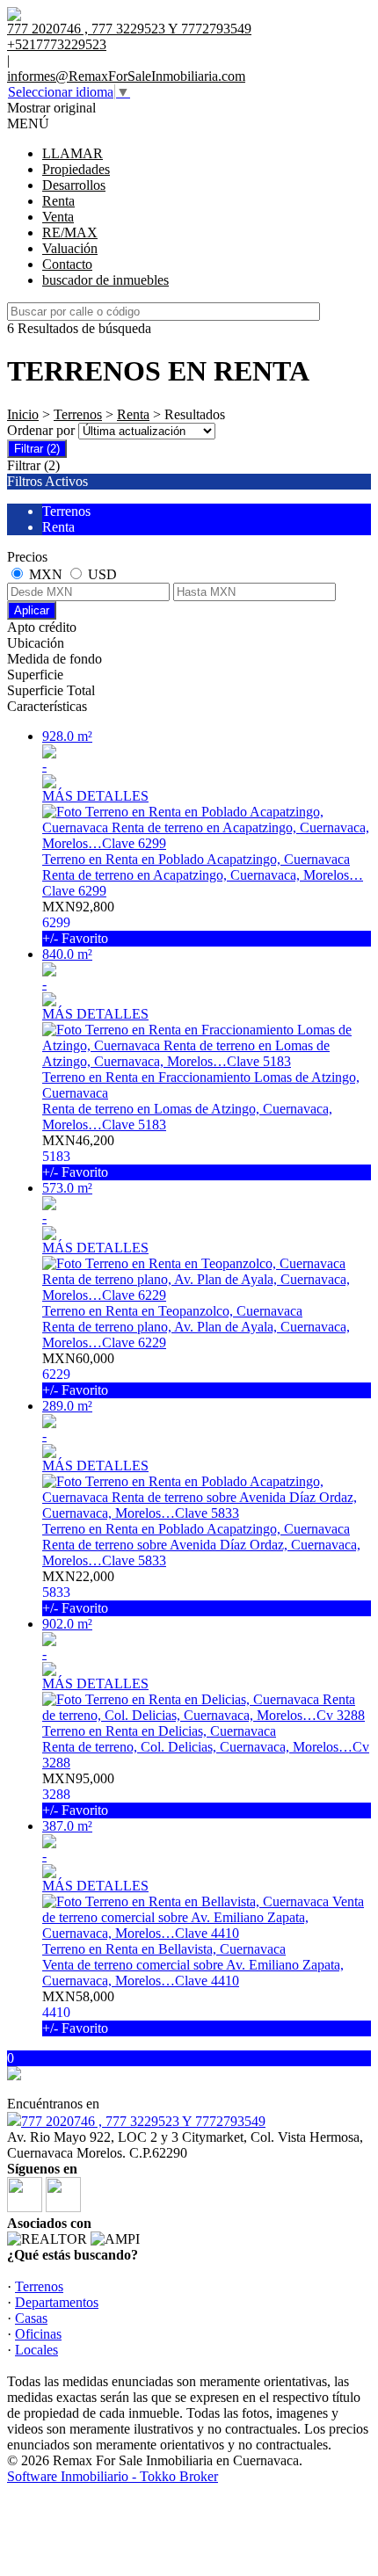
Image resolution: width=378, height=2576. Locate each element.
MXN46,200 (78, 1156)
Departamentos (57, 2302)
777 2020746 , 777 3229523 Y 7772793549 (143, 2121)
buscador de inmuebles (105, 280)
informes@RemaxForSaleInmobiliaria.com (126, 76)
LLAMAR (73, 153)
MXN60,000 (78, 1374)
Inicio (23, 414)
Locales (36, 2350)
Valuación (70, 248)
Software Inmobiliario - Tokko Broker (113, 2476)
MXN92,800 (78, 922)
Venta (58, 217)
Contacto (67, 264)
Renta (58, 201)
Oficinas (38, 2334)
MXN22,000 (78, 1592)
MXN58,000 (78, 2012)
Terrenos (78, 414)
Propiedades (76, 169)
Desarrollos (74, 185)
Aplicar (32, 610)
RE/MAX (70, 232)
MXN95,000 (78, 1794)
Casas (31, 2318)
